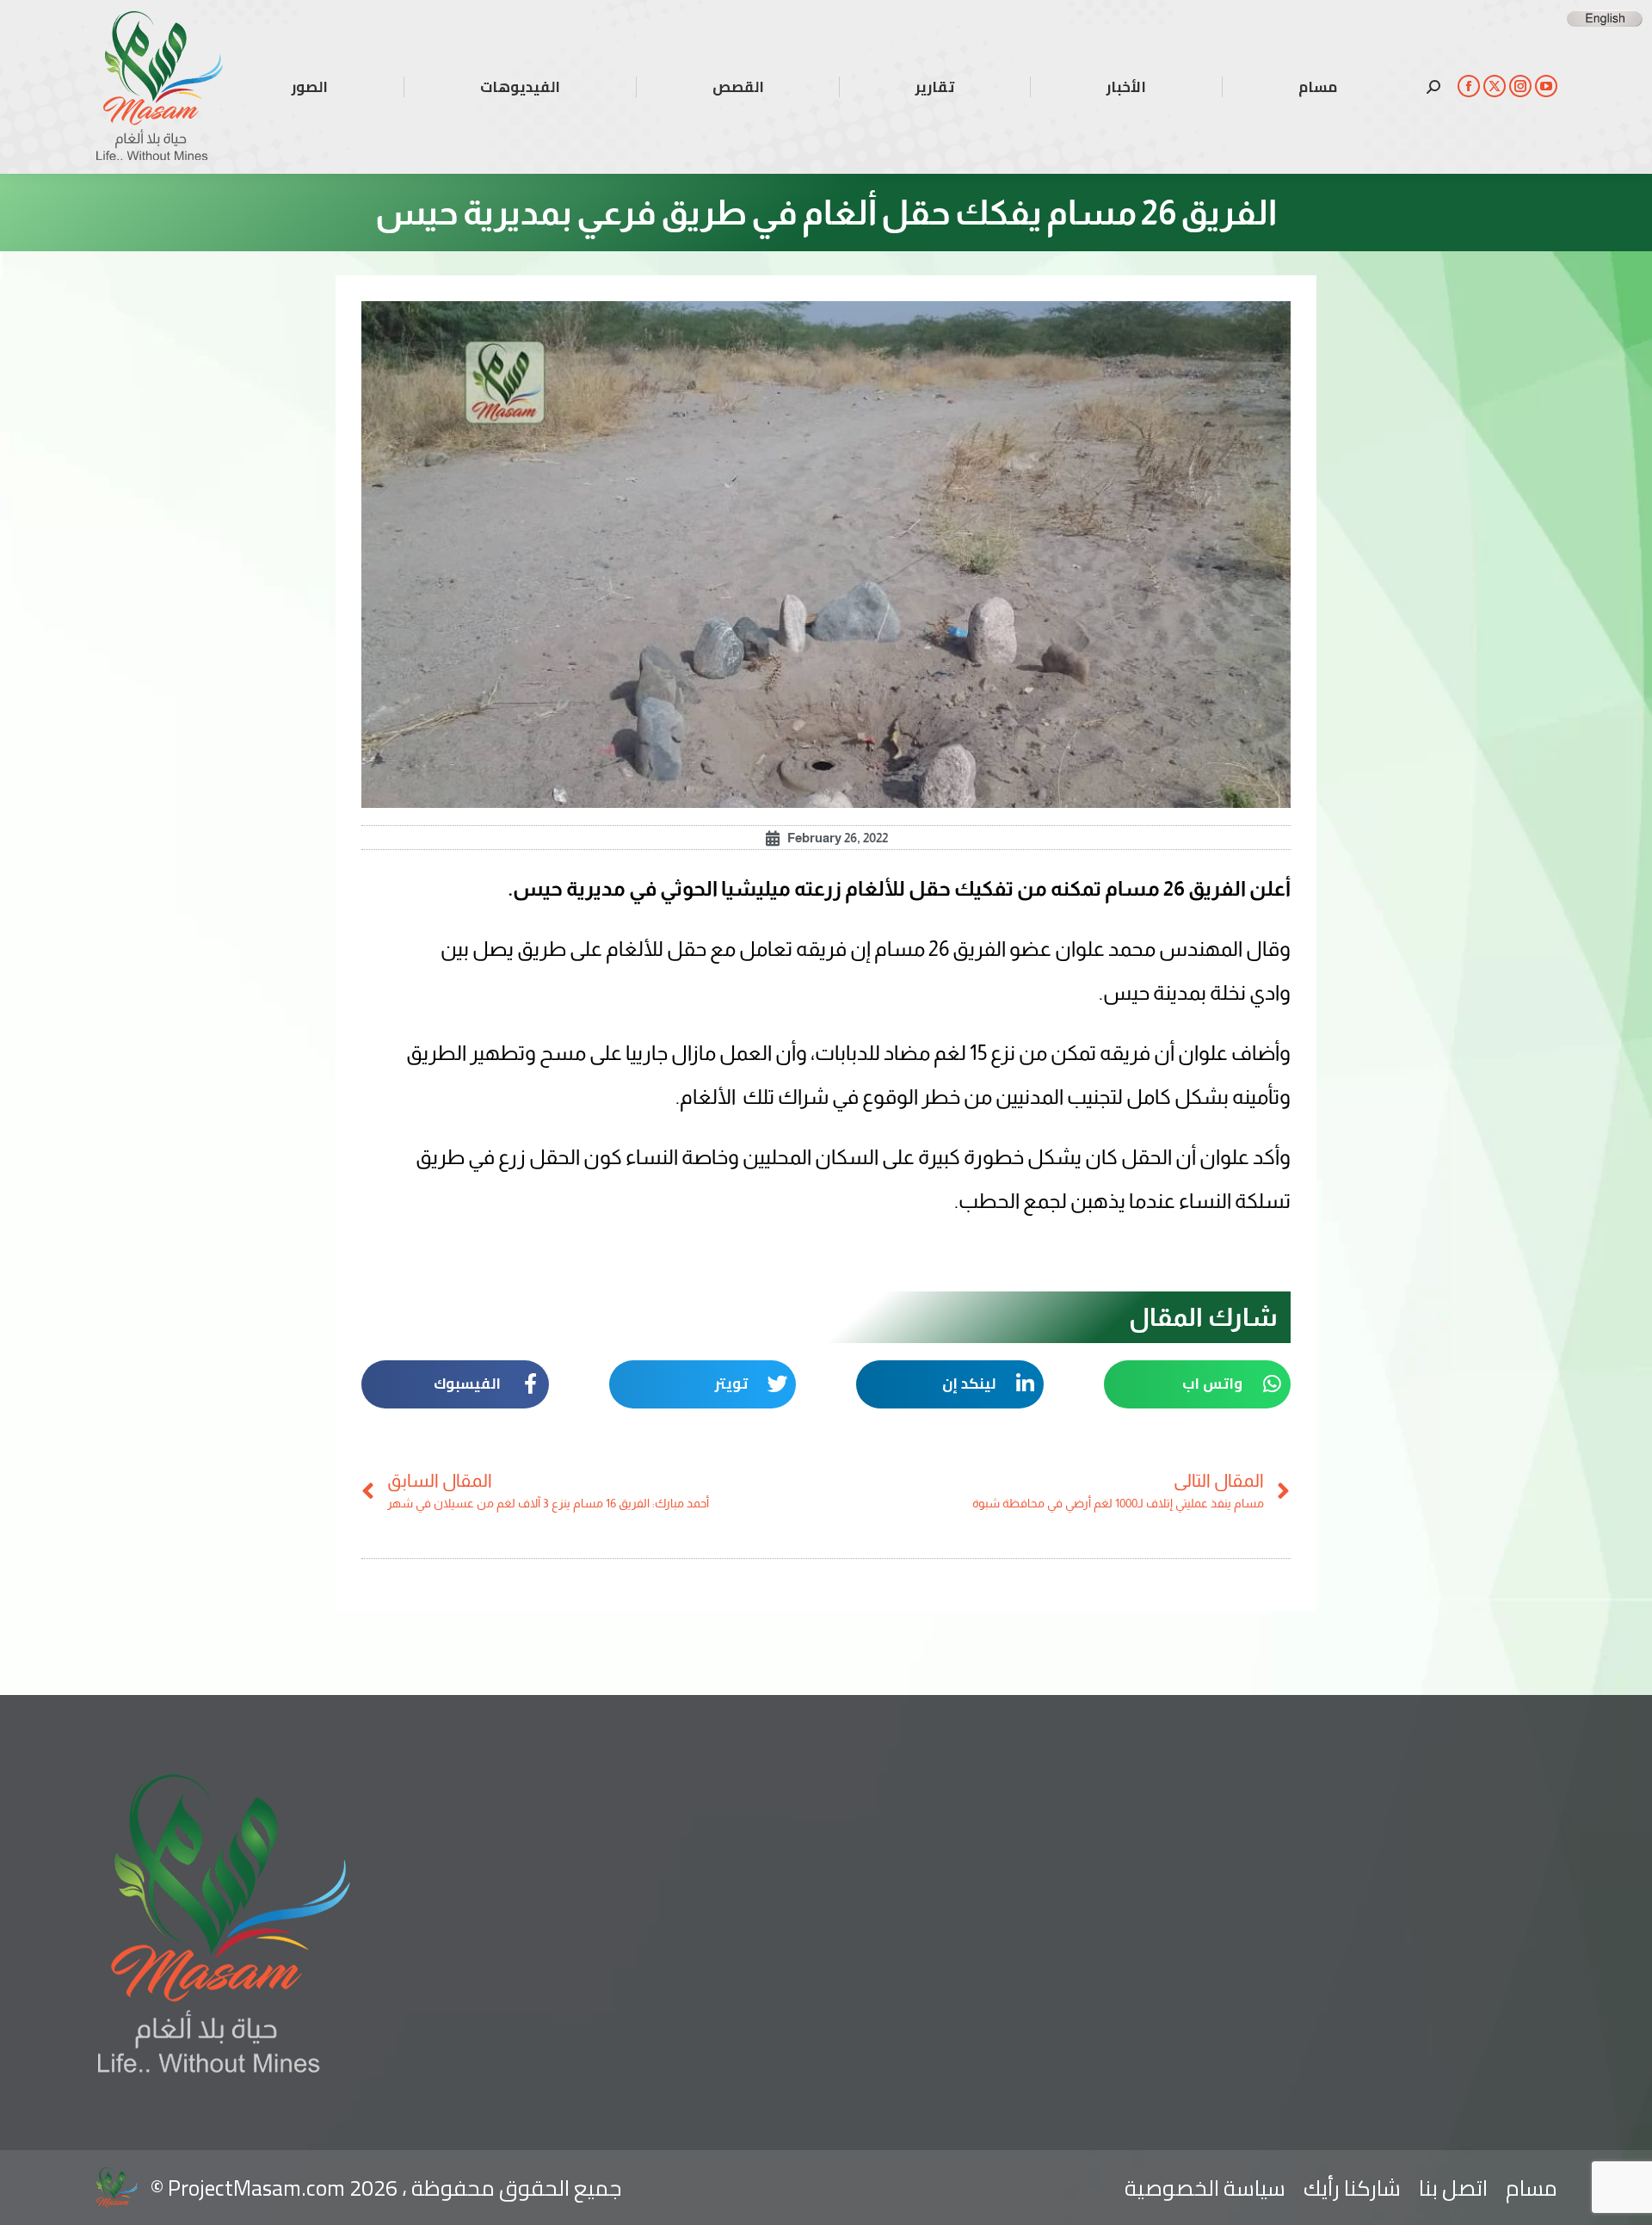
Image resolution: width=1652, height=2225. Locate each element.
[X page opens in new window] (1495, 86)
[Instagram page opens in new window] (1520, 86)
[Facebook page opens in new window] (1469, 86)
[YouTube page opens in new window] (1546, 86)
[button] (1198, 1384)
